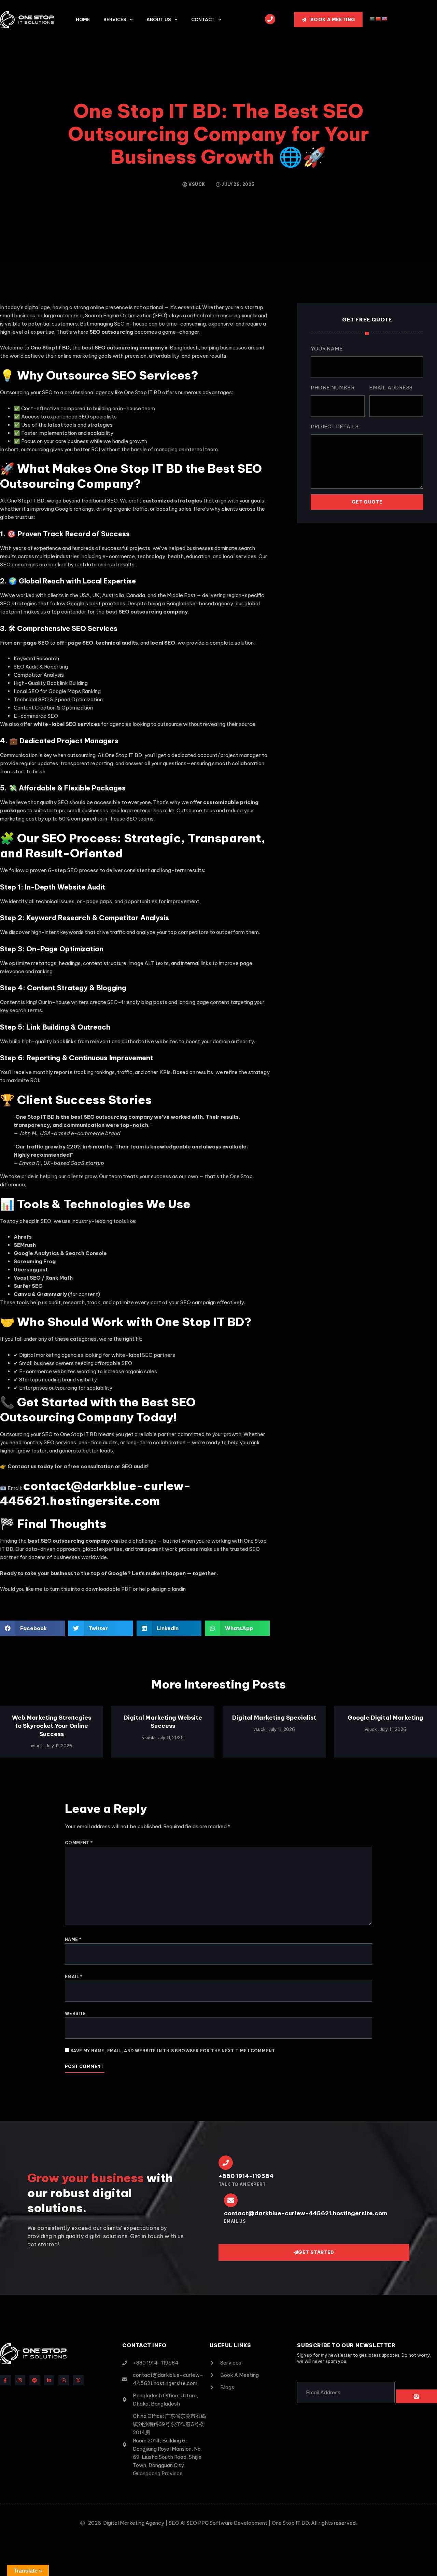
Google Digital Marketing (385, 1718)
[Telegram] (35, 2380)
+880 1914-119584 (246, 2176)
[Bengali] (372, 19)
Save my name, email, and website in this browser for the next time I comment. (173, 2051)
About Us (159, 19)
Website (75, 2014)
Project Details (335, 426)
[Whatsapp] (64, 2380)
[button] (32, 1628)
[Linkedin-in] (49, 2380)
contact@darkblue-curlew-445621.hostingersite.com (95, 1493)
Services (115, 19)
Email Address (391, 388)
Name (73, 1939)
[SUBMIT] (417, 2396)
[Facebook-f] (5, 2380)
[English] (384, 19)
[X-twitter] (78, 2380)
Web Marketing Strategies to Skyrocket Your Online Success (52, 1726)
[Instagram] (20, 2380)
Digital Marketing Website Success (163, 1722)
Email (74, 1977)
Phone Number (333, 388)
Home (83, 19)
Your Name (327, 349)
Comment (79, 1843)
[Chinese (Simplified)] (378, 19)
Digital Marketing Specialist (274, 1718)
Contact (203, 19)
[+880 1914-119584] (226, 2163)
